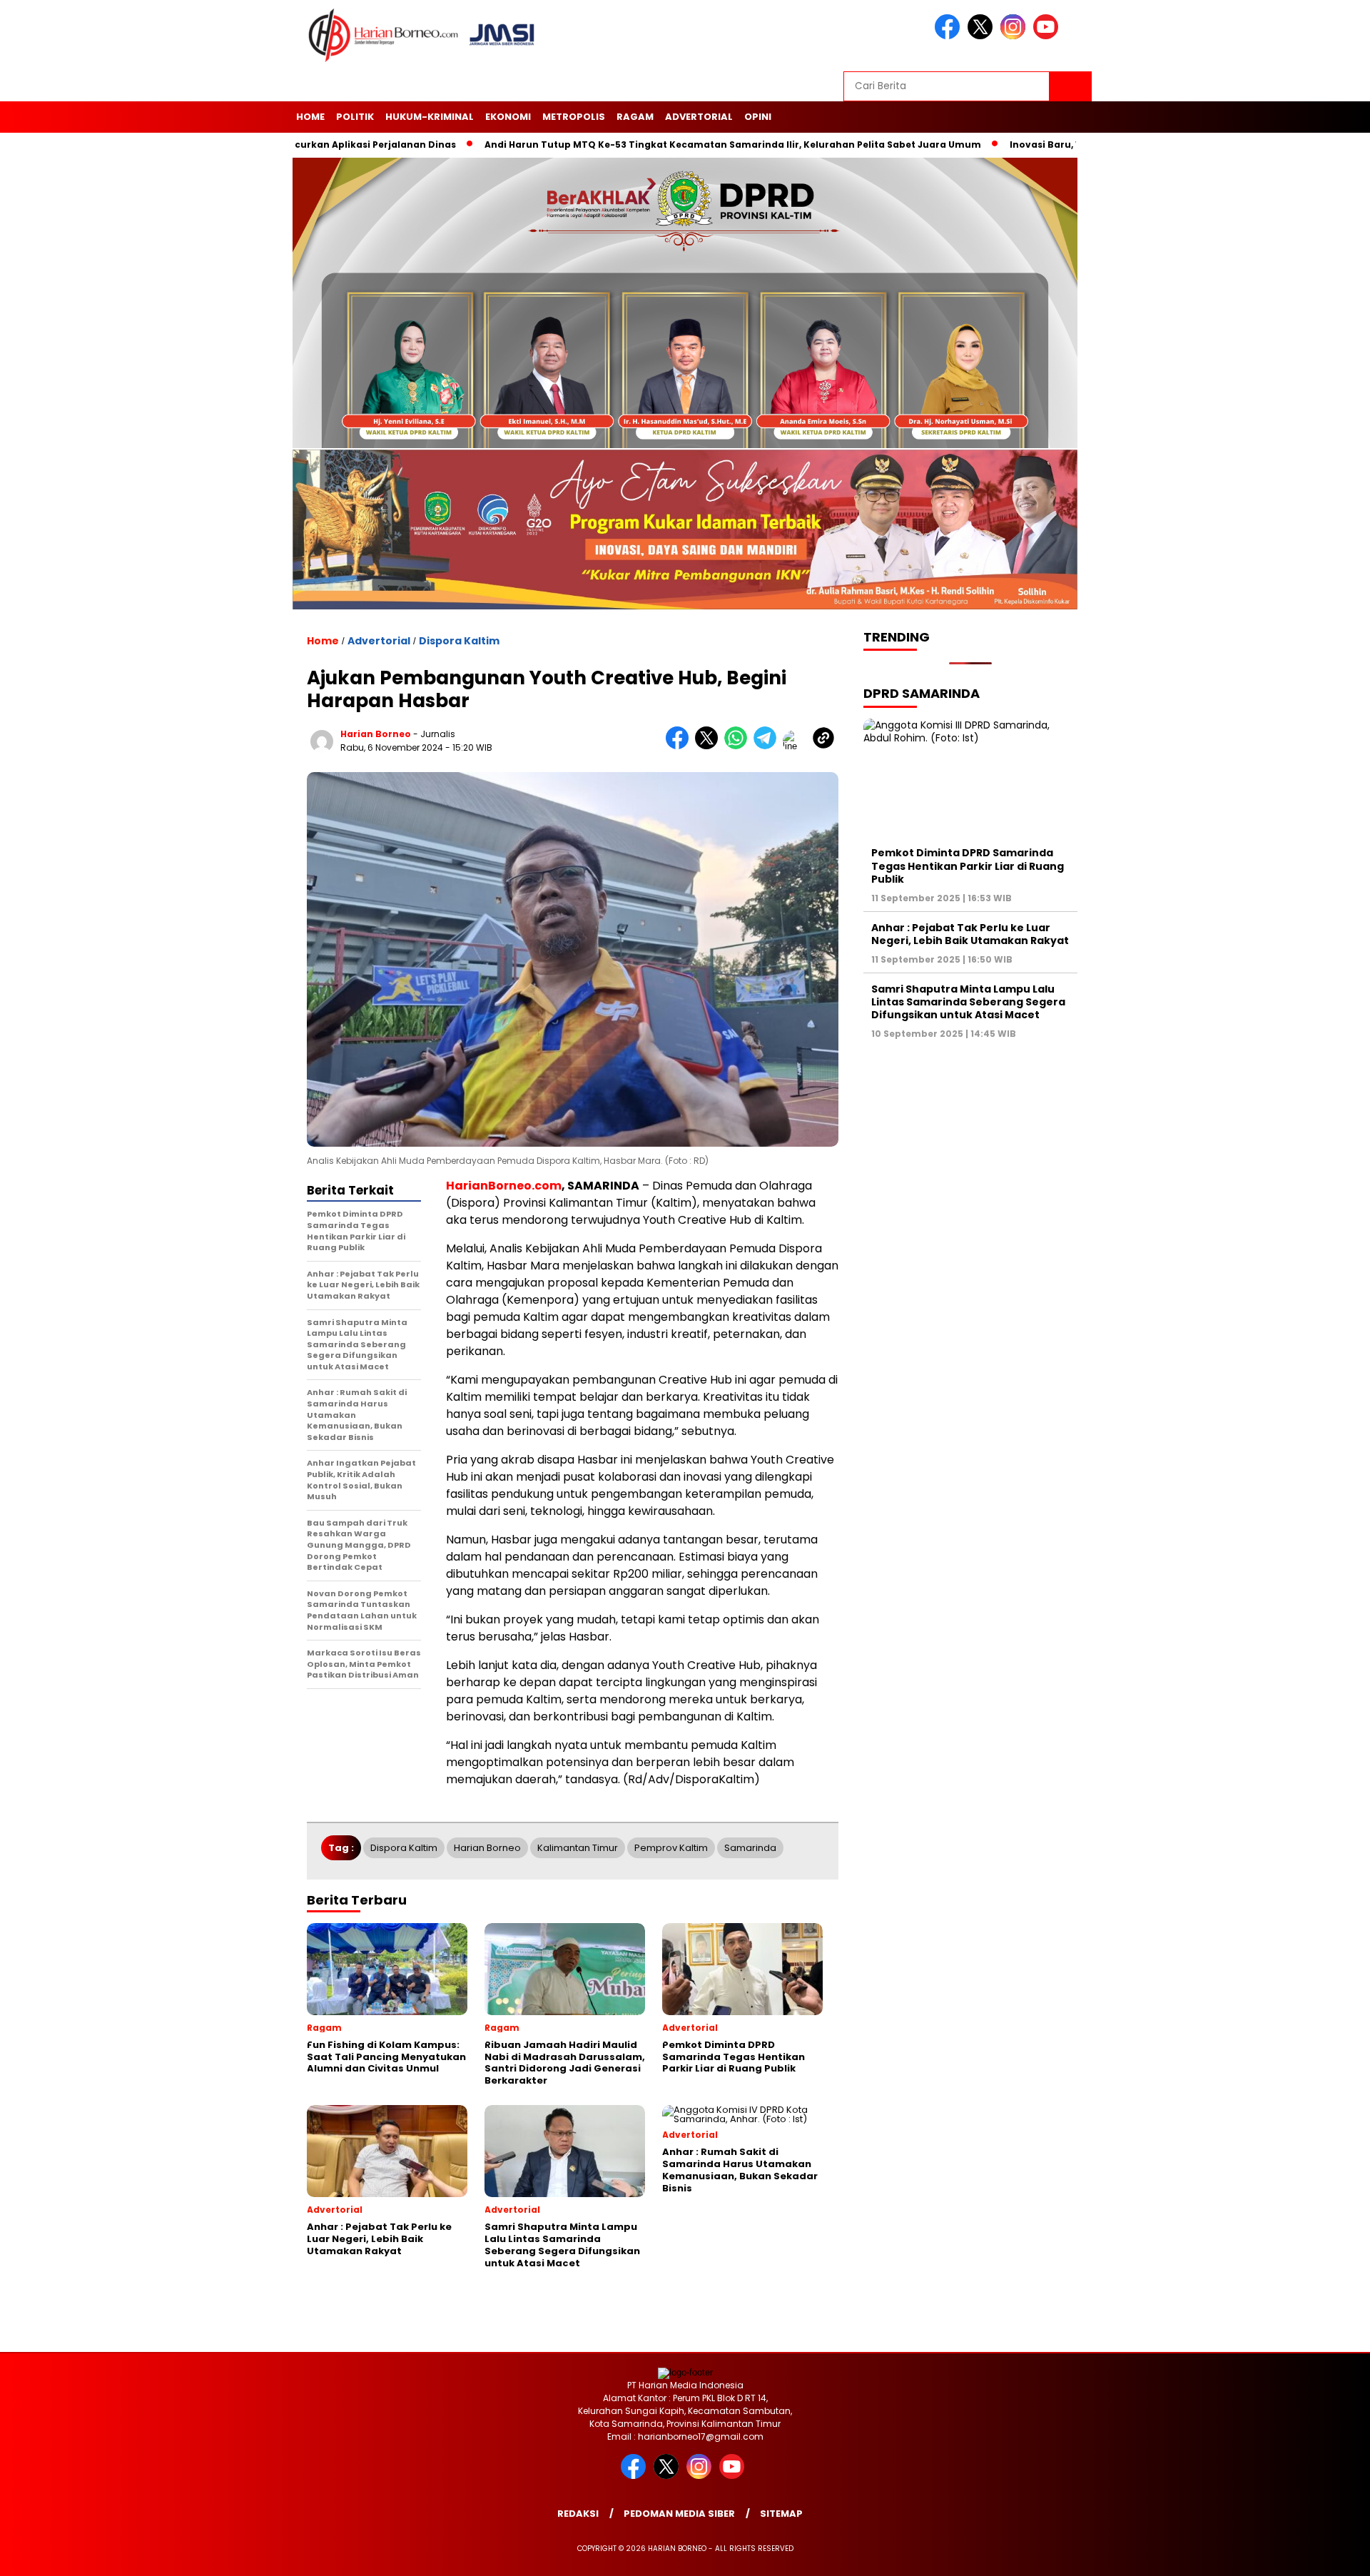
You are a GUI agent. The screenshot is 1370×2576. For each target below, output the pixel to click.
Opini (758, 117)
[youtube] (1048, 36)
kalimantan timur (578, 1848)
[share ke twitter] (710, 746)
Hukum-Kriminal (430, 117)
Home (310, 117)
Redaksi (578, 2514)
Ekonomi (508, 117)
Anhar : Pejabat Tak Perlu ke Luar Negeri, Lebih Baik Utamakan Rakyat (970, 934)
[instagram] (1015, 36)
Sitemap (781, 2514)
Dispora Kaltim (459, 641)
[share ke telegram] (768, 746)
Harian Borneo (487, 1848)
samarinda (750, 1848)
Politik (355, 117)
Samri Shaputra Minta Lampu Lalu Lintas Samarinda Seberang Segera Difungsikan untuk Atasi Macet (968, 1002)
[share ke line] (797, 746)
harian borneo (376, 734)
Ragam (635, 117)
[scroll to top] (1317, 2554)
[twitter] (983, 36)
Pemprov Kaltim (671, 1848)
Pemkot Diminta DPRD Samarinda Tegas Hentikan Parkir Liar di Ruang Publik (968, 866)
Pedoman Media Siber (679, 2514)
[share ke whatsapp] (739, 746)
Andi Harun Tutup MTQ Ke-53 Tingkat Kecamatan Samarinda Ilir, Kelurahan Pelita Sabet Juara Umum (646, 144)
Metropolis (574, 117)
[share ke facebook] (680, 746)
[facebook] (950, 36)
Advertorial (699, 117)
